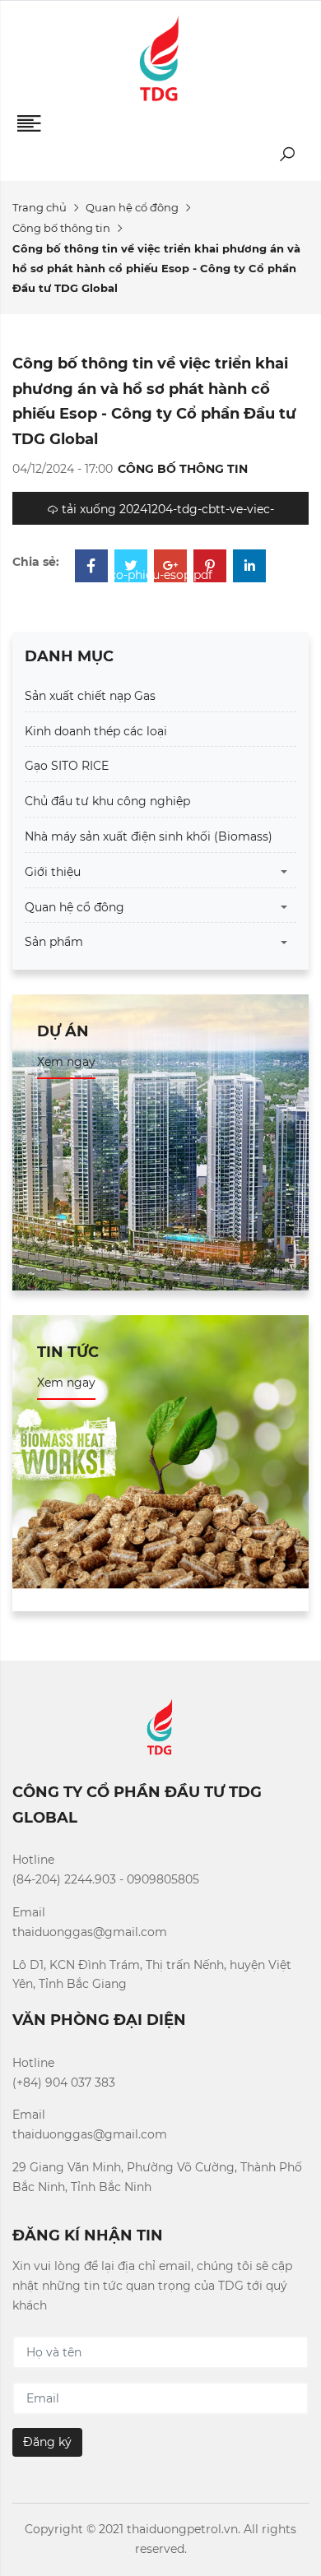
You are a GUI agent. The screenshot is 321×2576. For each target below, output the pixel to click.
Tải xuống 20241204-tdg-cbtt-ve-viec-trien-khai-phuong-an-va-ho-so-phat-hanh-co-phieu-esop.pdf (160, 513)
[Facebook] (91, 568)
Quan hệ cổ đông (132, 207)
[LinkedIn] (249, 568)
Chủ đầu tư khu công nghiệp (107, 801)
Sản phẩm (54, 942)
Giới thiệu (53, 872)
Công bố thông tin (61, 228)
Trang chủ (40, 207)
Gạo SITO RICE (67, 766)
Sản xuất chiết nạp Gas (90, 696)
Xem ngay (66, 1062)
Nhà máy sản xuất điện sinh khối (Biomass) (149, 836)
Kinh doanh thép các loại (96, 731)
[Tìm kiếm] (287, 158)
